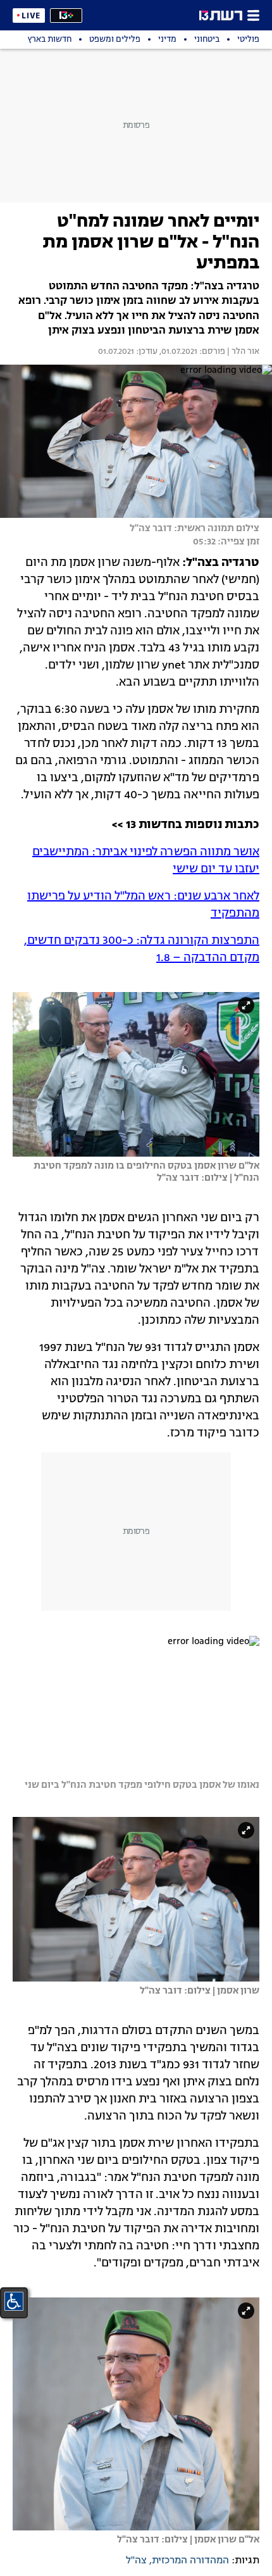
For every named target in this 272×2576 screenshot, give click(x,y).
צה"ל (136, 2561)
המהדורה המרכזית (190, 2561)
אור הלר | (242, 352)
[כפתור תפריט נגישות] (14, 2301)
